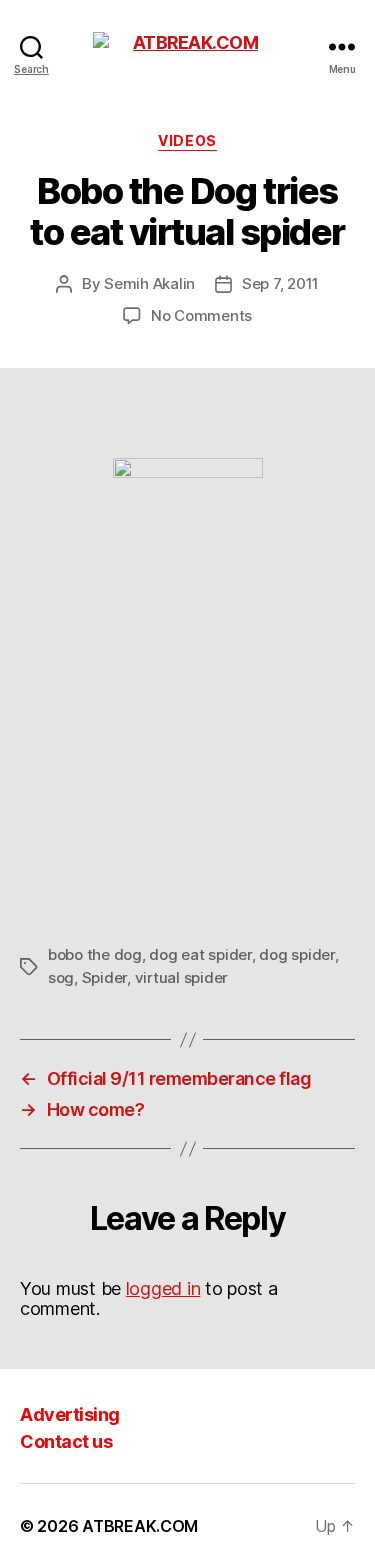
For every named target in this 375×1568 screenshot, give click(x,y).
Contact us (66, 1441)
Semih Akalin (149, 283)
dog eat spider (200, 954)
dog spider (296, 954)
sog (61, 977)
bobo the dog (95, 954)
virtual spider (181, 977)
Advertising (70, 1414)
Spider (104, 977)
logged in (163, 1288)
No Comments (201, 315)
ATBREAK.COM (140, 1526)
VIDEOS (187, 140)
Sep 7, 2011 (280, 283)
